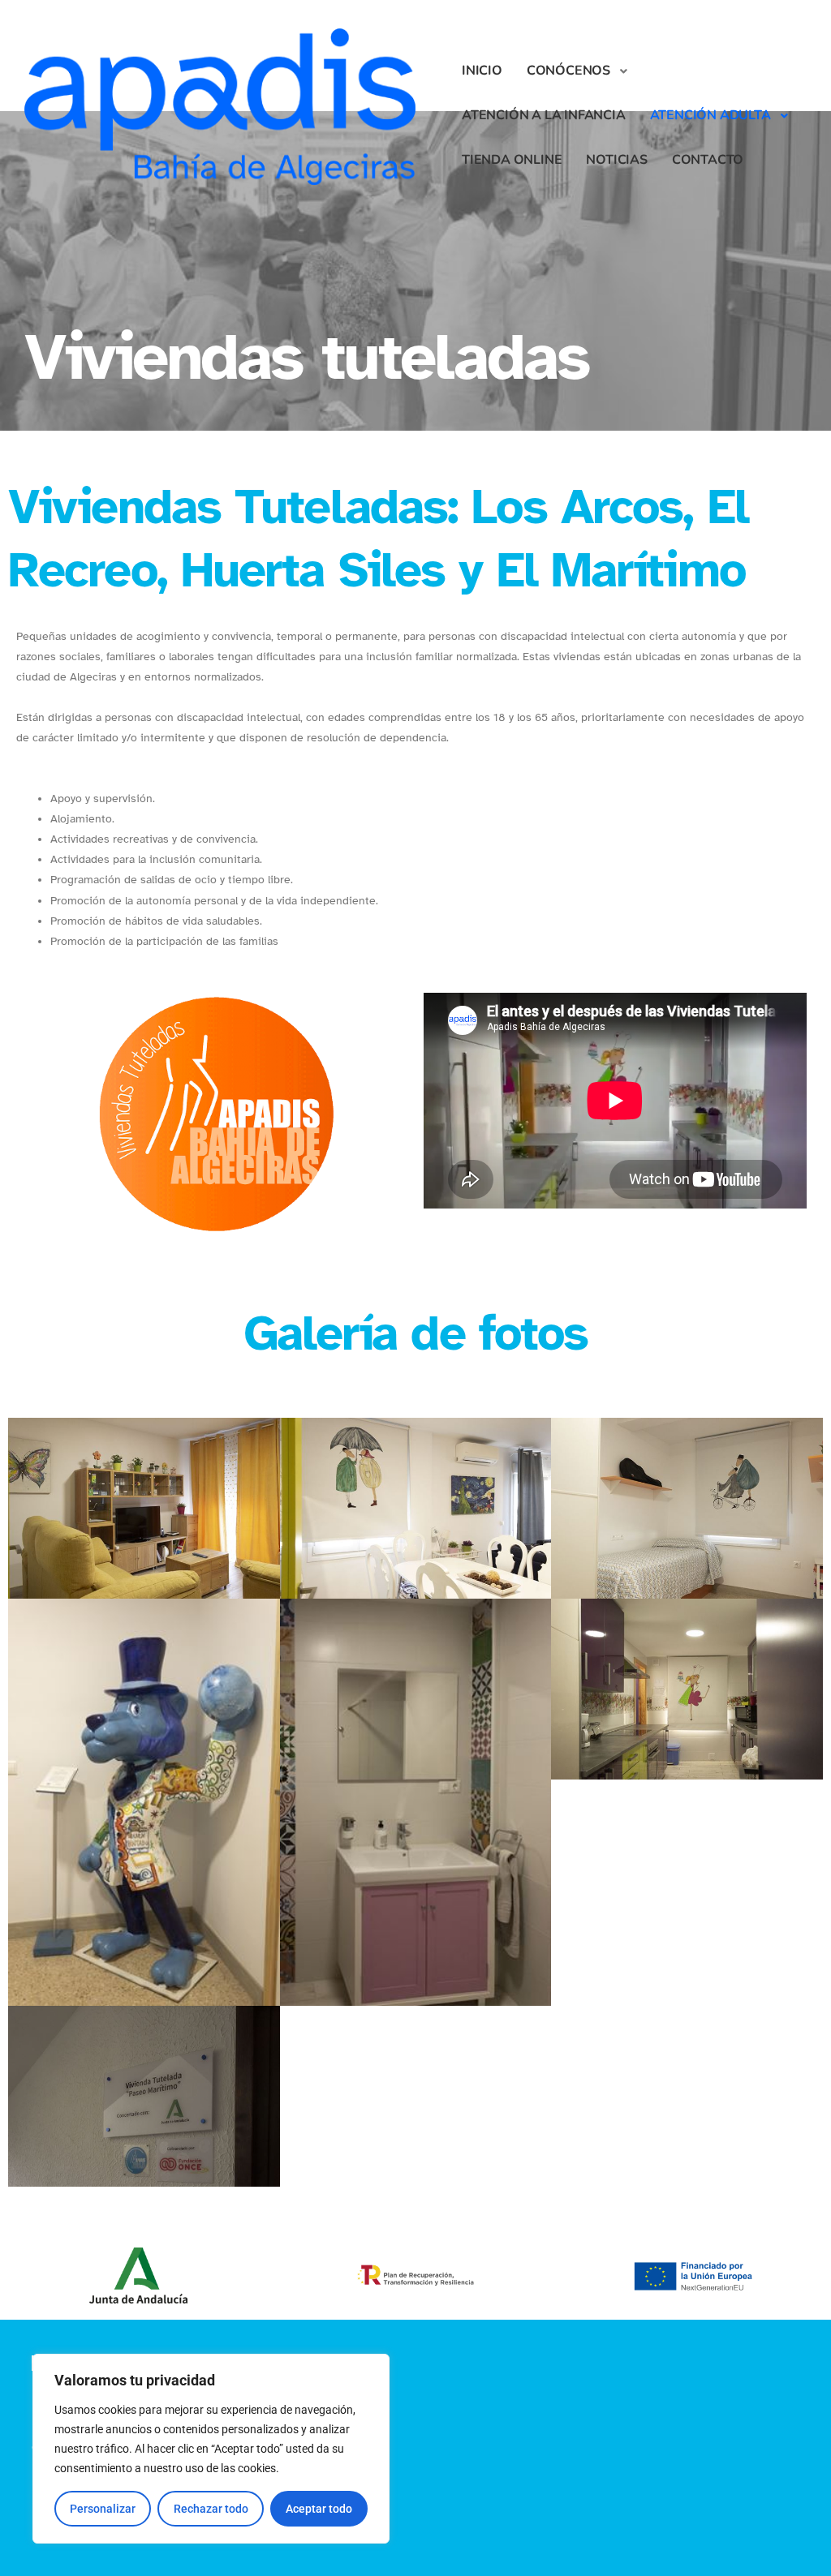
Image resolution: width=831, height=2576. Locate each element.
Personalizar (103, 2509)
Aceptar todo (319, 2509)
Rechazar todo (211, 2509)
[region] (211, 2449)
